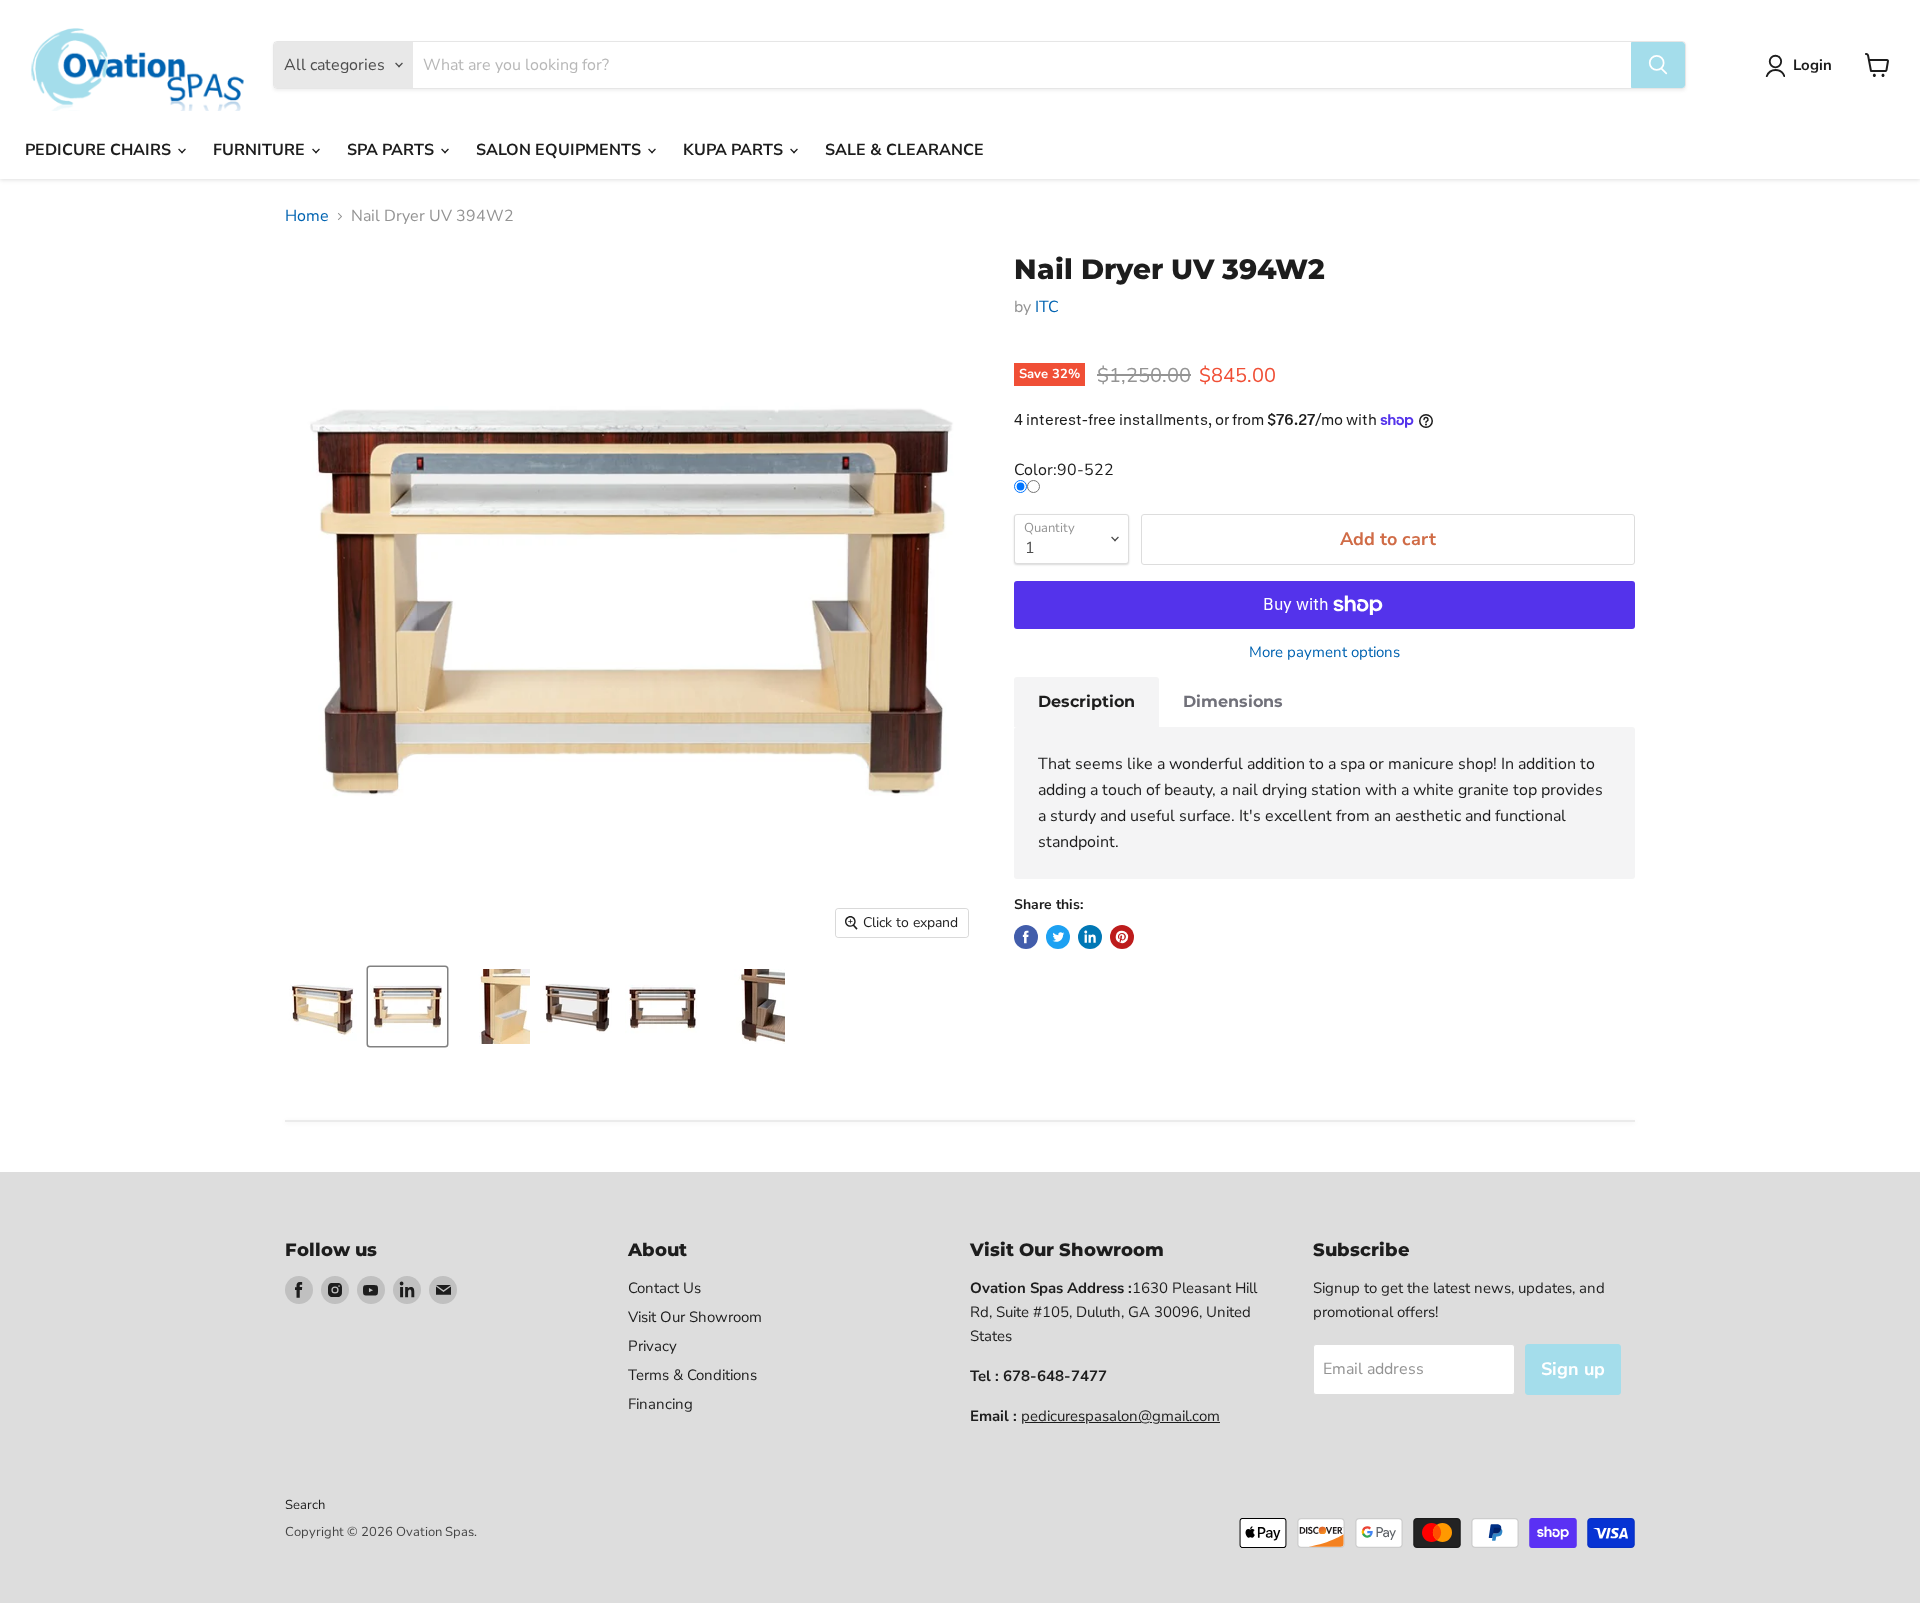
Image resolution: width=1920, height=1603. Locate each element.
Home (307, 216)
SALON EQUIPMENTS (560, 150)
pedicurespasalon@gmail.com (1120, 1416)
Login (1812, 65)
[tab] (1086, 702)
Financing (660, 1404)
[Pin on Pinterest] (1122, 937)
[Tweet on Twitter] (1058, 937)
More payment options (1324, 652)
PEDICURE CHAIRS (100, 150)
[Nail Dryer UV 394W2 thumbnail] (322, 1006)
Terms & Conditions (692, 1375)
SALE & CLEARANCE (904, 150)
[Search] (1658, 65)
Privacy (652, 1346)
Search (305, 1505)
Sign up (1573, 1369)
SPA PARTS (392, 150)
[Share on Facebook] (1026, 937)
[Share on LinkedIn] (1090, 937)
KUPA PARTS (735, 150)
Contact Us (664, 1288)
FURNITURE (261, 150)
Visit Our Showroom (695, 1317)
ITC (1047, 307)
